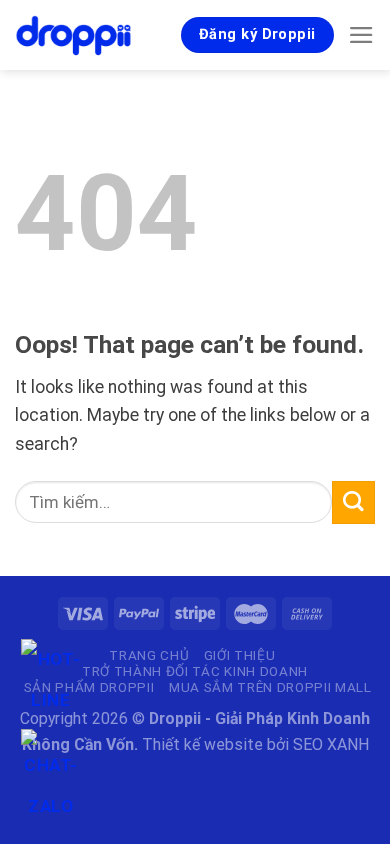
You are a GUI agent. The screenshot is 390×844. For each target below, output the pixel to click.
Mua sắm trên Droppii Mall (270, 687)
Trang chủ (149, 655)
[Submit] (353, 502)
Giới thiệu (240, 655)
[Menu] (361, 35)
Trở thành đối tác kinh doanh (195, 671)
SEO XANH (331, 744)
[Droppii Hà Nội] (75, 35)
